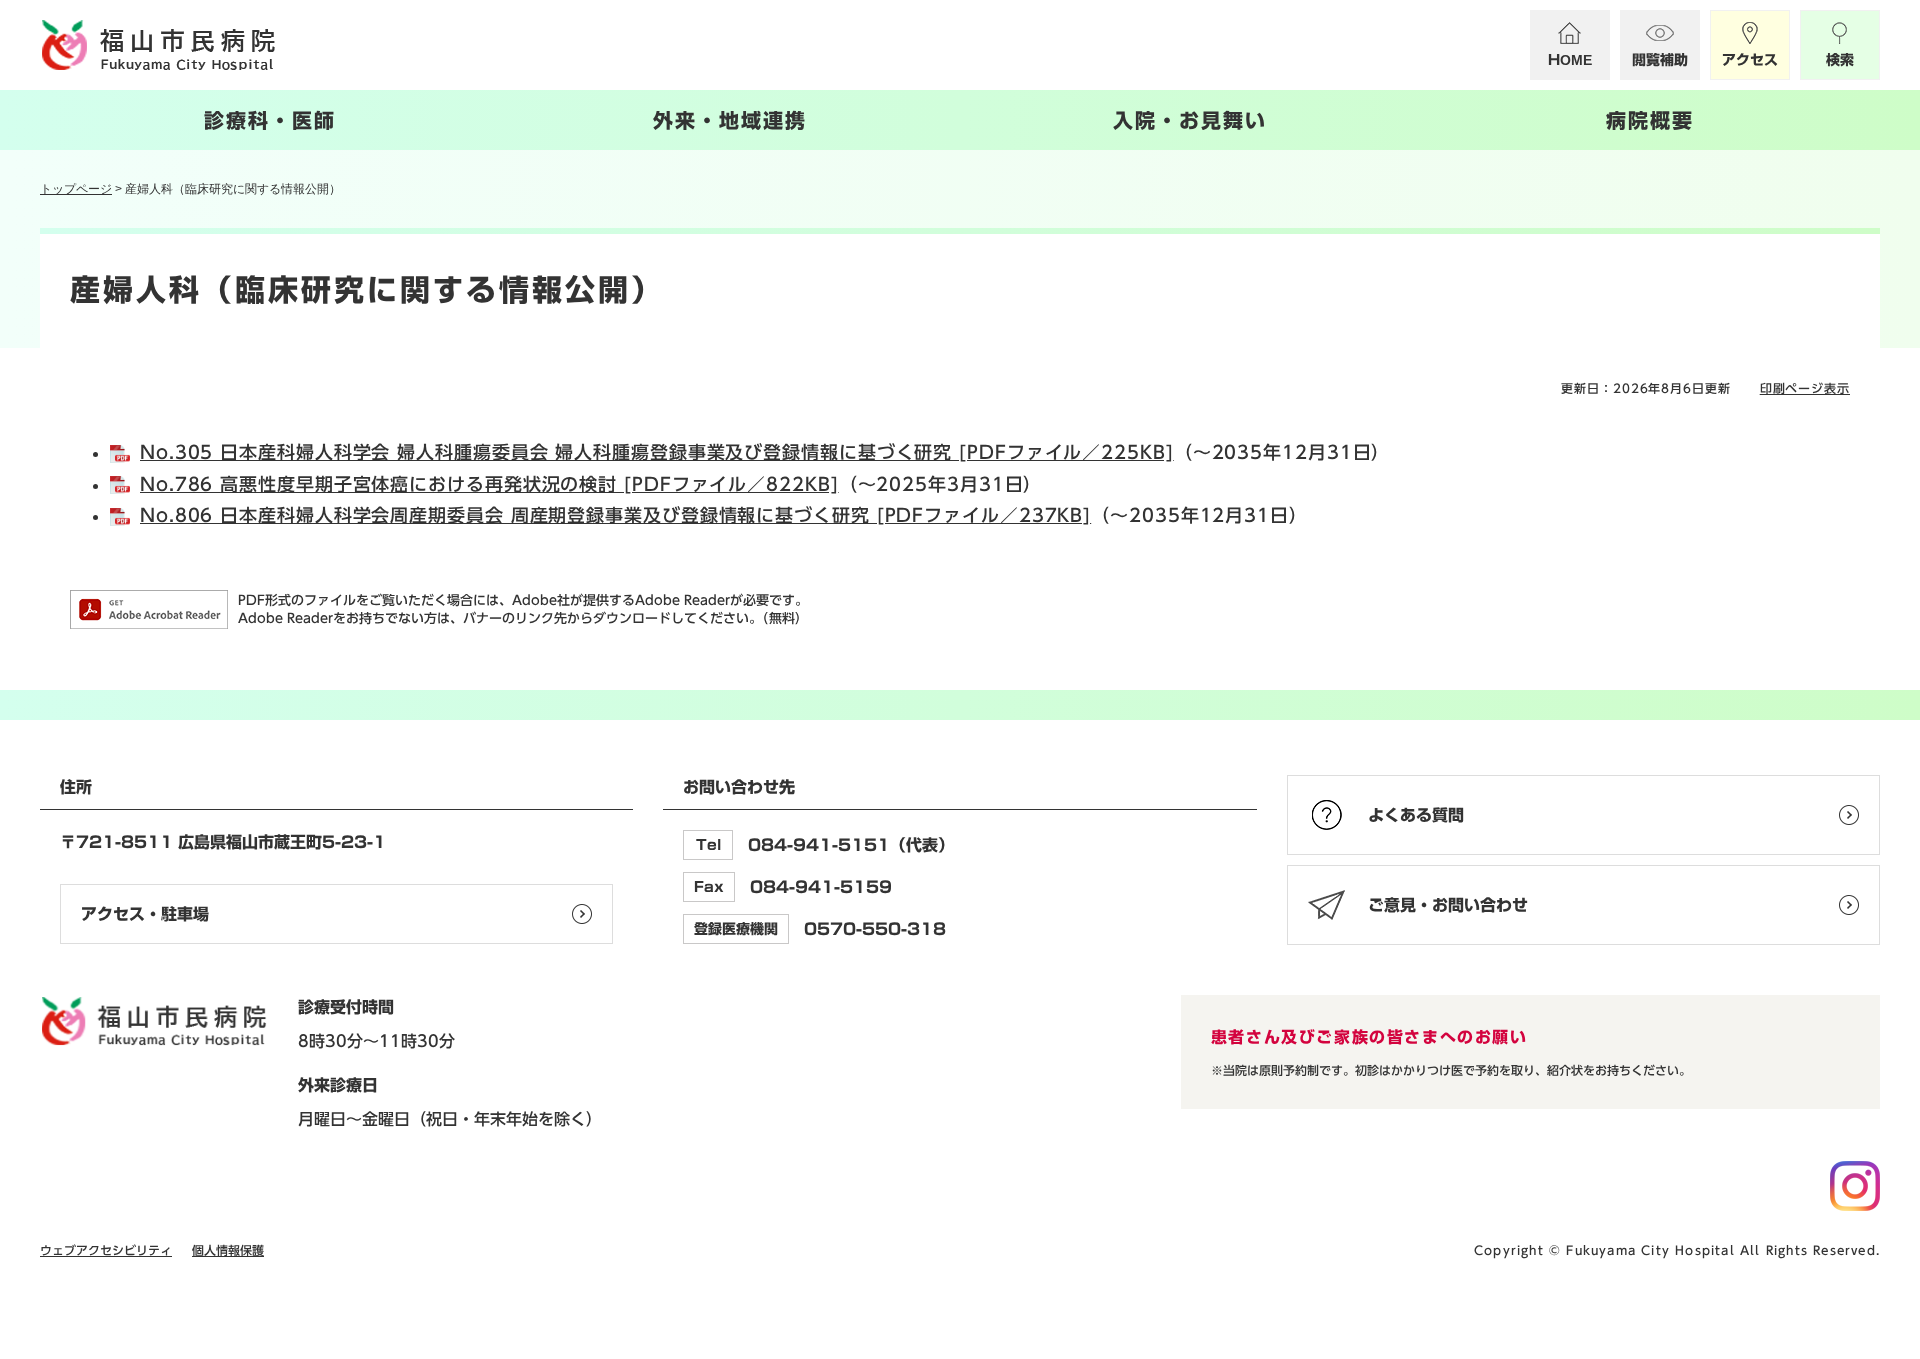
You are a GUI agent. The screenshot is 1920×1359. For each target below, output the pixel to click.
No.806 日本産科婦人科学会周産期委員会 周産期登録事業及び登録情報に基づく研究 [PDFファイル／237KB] (615, 515)
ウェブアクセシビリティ (106, 1250)
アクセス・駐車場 (145, 914)
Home (1570, 60)
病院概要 (1650, 120)
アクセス (1750, 60)
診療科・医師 (270, 120)
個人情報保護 (228, 1250)
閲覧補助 (1660, 60)
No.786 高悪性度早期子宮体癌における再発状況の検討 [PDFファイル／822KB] (489, 484)
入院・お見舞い (1190, 120)
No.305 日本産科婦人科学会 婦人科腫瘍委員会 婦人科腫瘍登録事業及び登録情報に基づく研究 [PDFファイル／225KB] (657, 452)
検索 (1840, 60)
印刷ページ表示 (1805, 388)
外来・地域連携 (730, 120)
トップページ (76, 189)
